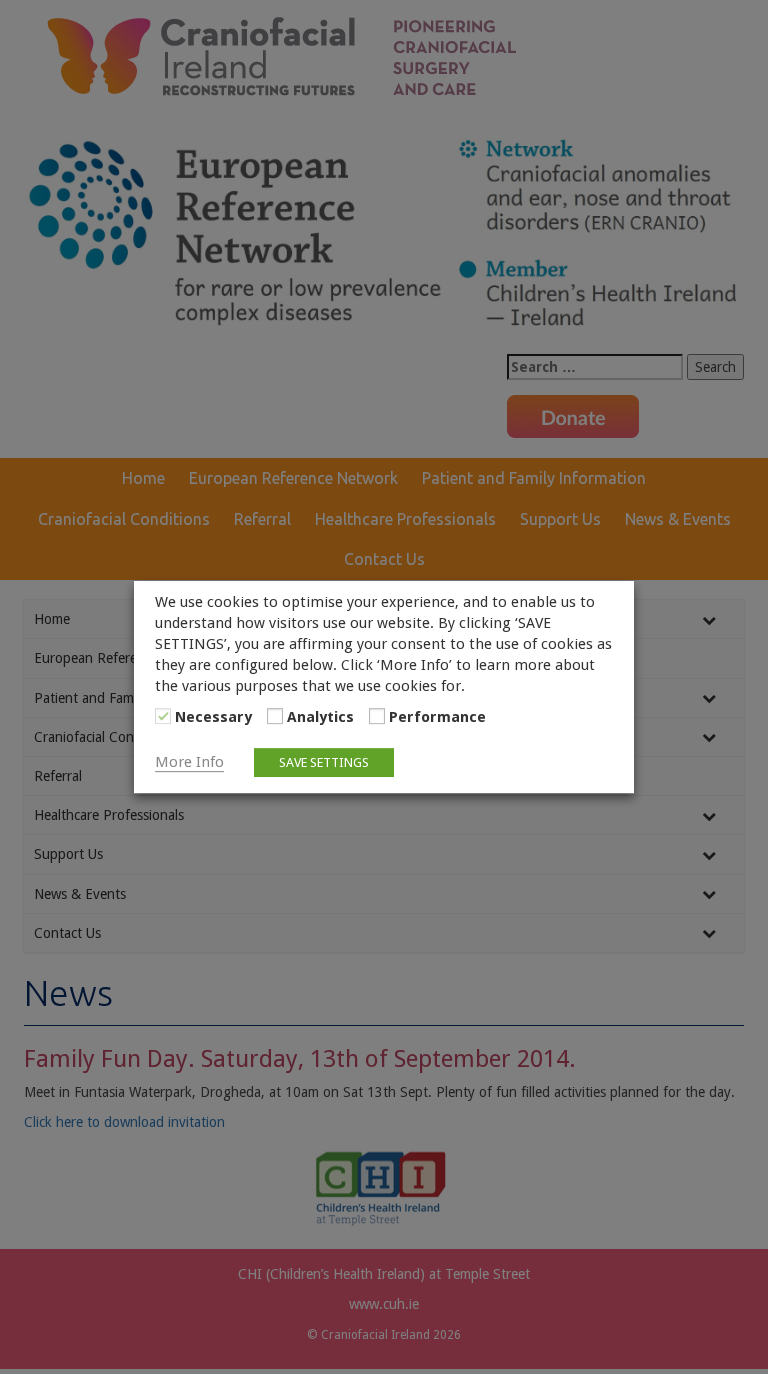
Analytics (320, 717)
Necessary (213, 717)
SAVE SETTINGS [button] (324, 762)
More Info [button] (189, 762)
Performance (437, 717)
